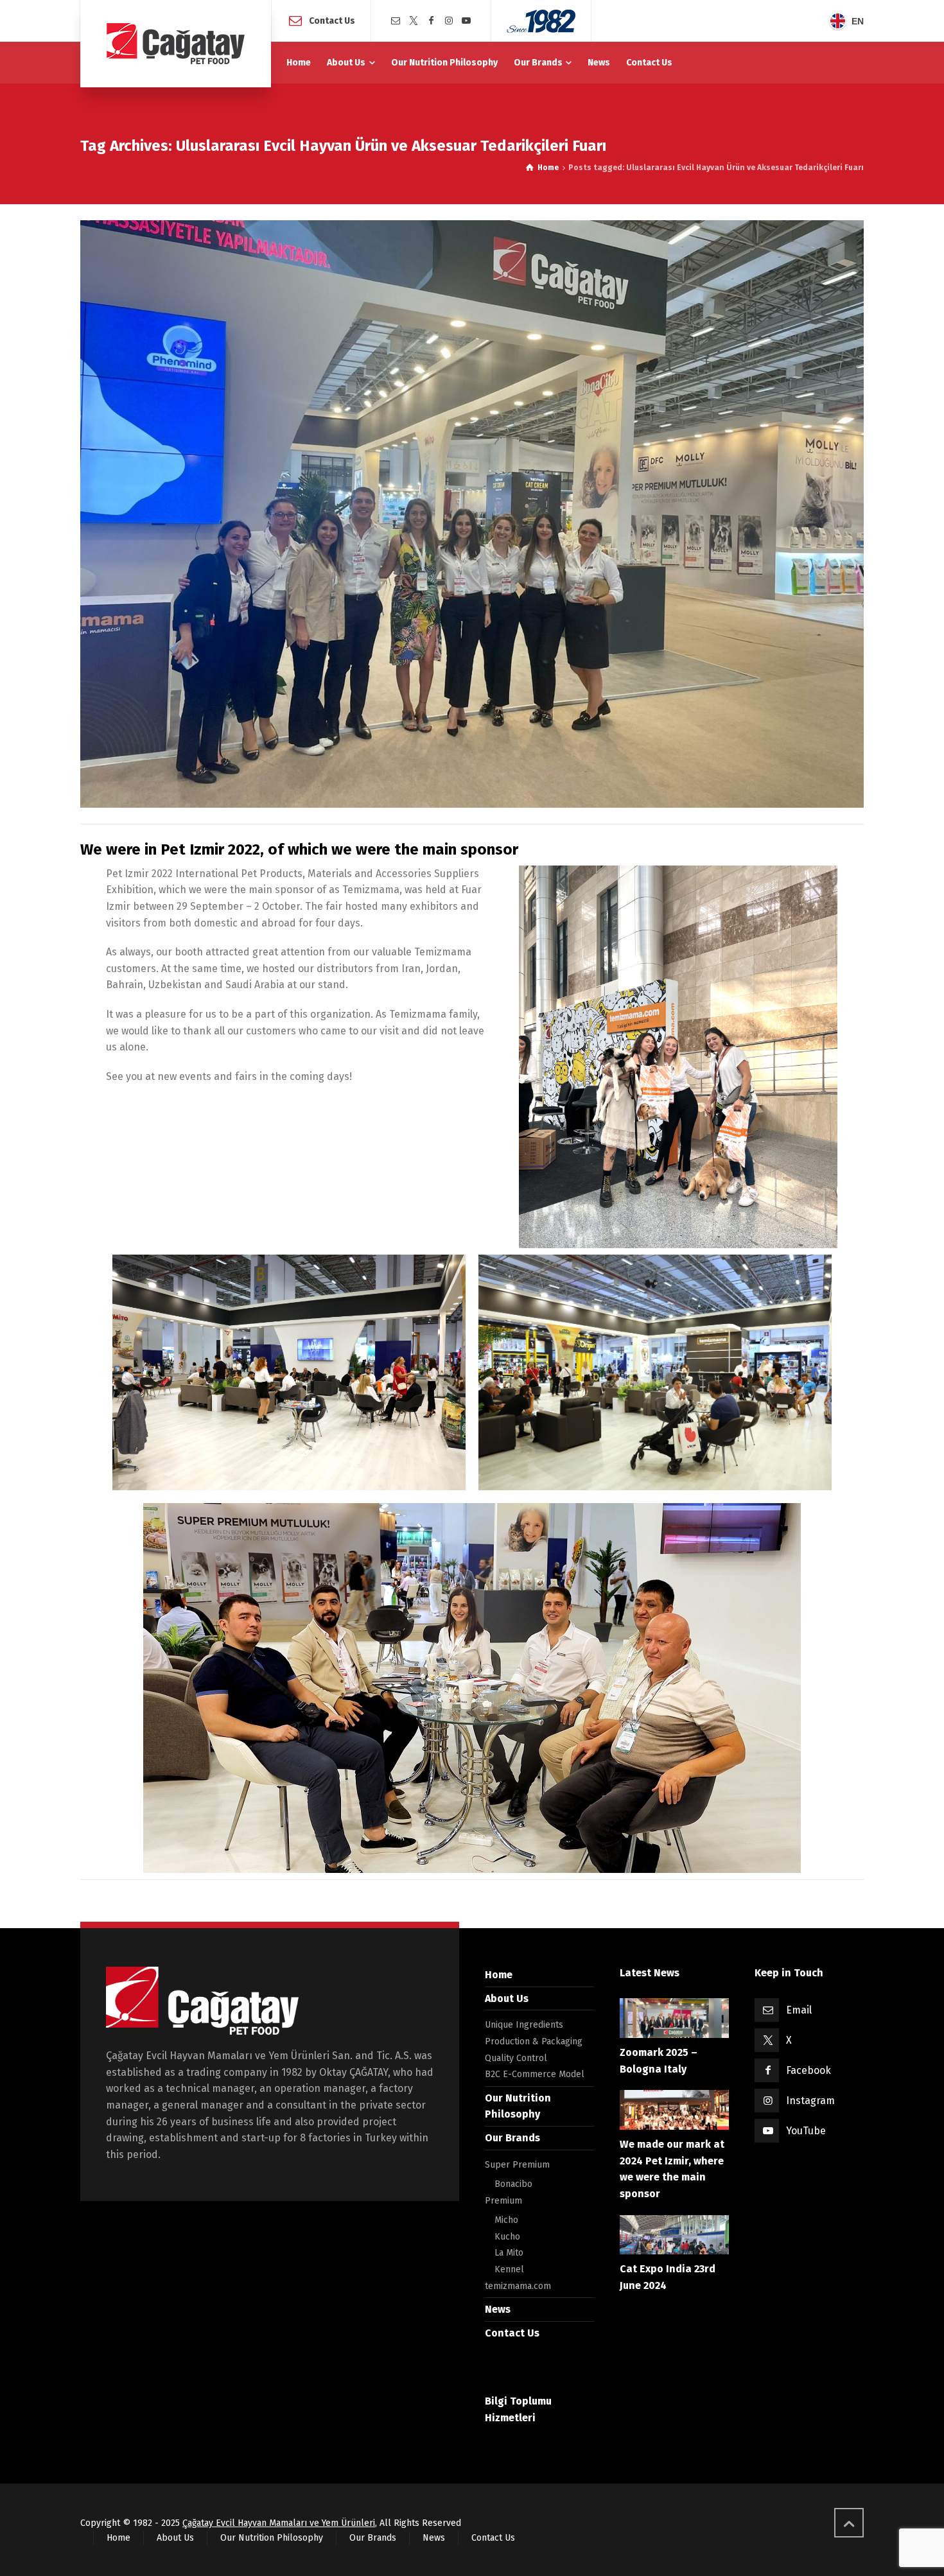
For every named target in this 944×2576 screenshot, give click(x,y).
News (498, 2309)
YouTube (806, 2131)
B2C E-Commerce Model (535, 2074)
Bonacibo (513, 2184)
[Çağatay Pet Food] (176, 44)
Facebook (809, 2070)
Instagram (810, 2101)
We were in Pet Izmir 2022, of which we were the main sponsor (299, 849)
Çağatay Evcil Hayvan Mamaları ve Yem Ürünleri (279, 2523)
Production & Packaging (534, 2041)
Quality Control (516, 2058)
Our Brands (512, 2138)
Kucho (507, 2237)
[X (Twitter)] (414, 21)
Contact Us (332, 20)
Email (799, 2010)
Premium (503, 2201)
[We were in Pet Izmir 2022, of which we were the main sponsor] (472, 514)
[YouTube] (467, 21)
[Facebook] (431, 21)
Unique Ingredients (524, 2025)
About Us (507, 1998)
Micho (506, 2220)
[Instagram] (449, 21)
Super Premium (517, 2165)
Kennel (509, 2269)
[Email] (396, 21)
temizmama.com (518, 2286)
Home (499, 1975)
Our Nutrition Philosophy (272, 2538)
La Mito (509, 2253)
